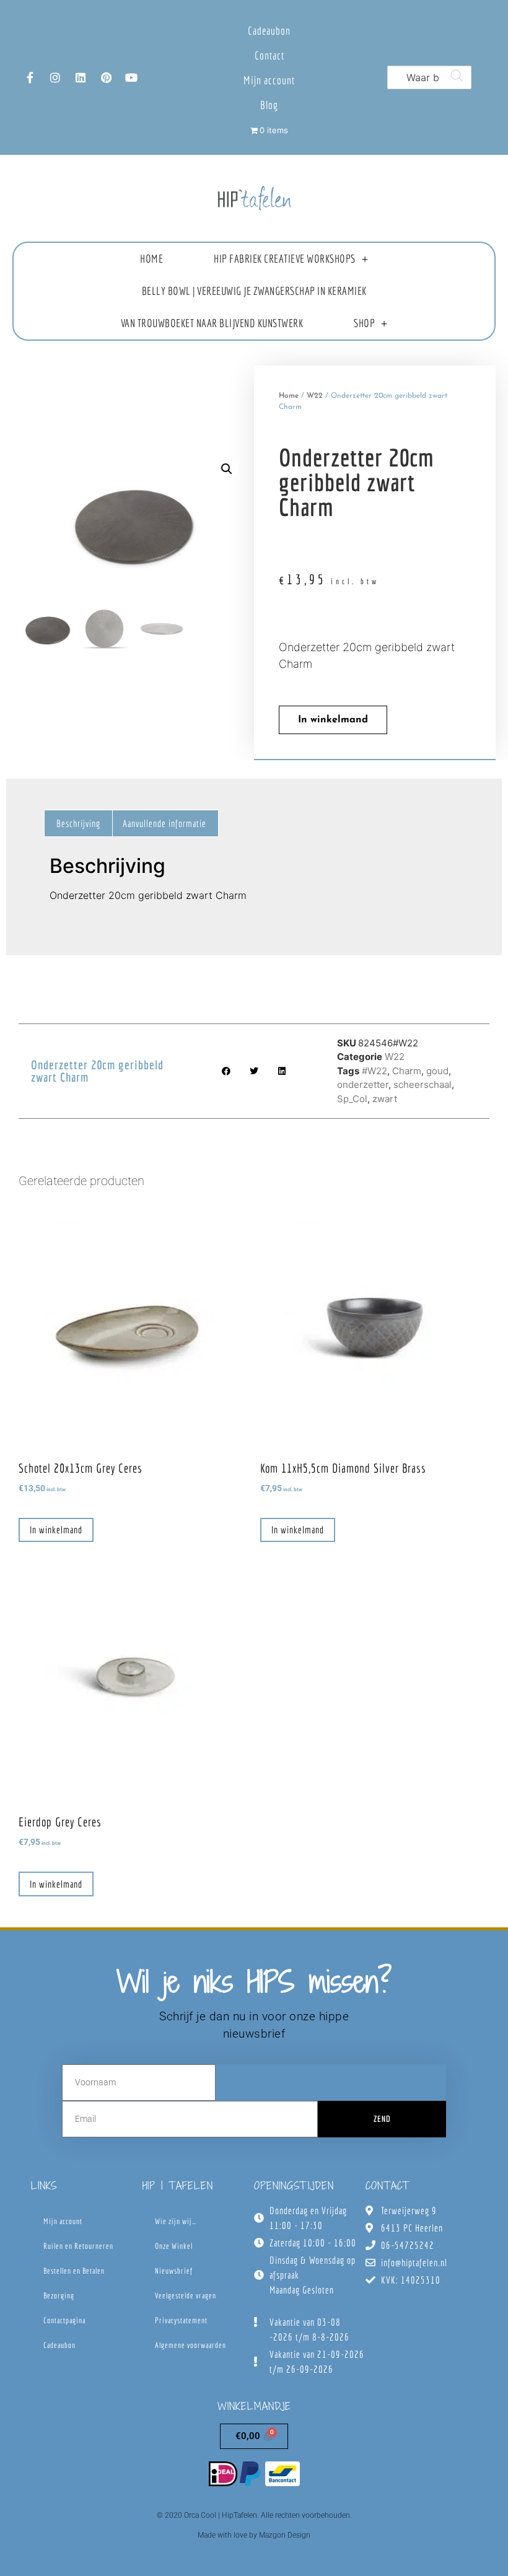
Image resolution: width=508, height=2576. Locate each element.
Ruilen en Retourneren (78, 2246)
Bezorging (59, 2296)
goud (437, 1071)
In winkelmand (333, 720)
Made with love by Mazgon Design (254, 2535)
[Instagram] (55, 77)
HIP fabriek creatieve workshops (285, 259)
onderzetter (363, 1084)
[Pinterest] (106, 77)
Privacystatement (181, 2320)
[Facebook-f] (30, 77)
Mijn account (269, 80)
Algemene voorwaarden (190, 2345)
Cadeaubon (269, 31)
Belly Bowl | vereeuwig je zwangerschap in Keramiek (254, 291)
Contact (269, 55)
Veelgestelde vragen (186, 2296)
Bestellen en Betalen (74, 2271)
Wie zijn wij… (176, 2221)
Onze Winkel (174, 2246)
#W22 (374, 1071)
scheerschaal (423, 1084)
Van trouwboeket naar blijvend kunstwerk (212, 323)
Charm (407, 1071)
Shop (364, 323)
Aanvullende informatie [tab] (164, 823)
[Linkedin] (81, 77)
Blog (269, 105)
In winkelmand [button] (56, 1530)
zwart (385, 1099)
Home (151, 259)
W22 (315, 396)
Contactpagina (64, 2320)
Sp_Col (352, 1099)
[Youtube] (131, 77)
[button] (227, 469)
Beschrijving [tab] (78, 823)
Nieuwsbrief (174, 2271)
